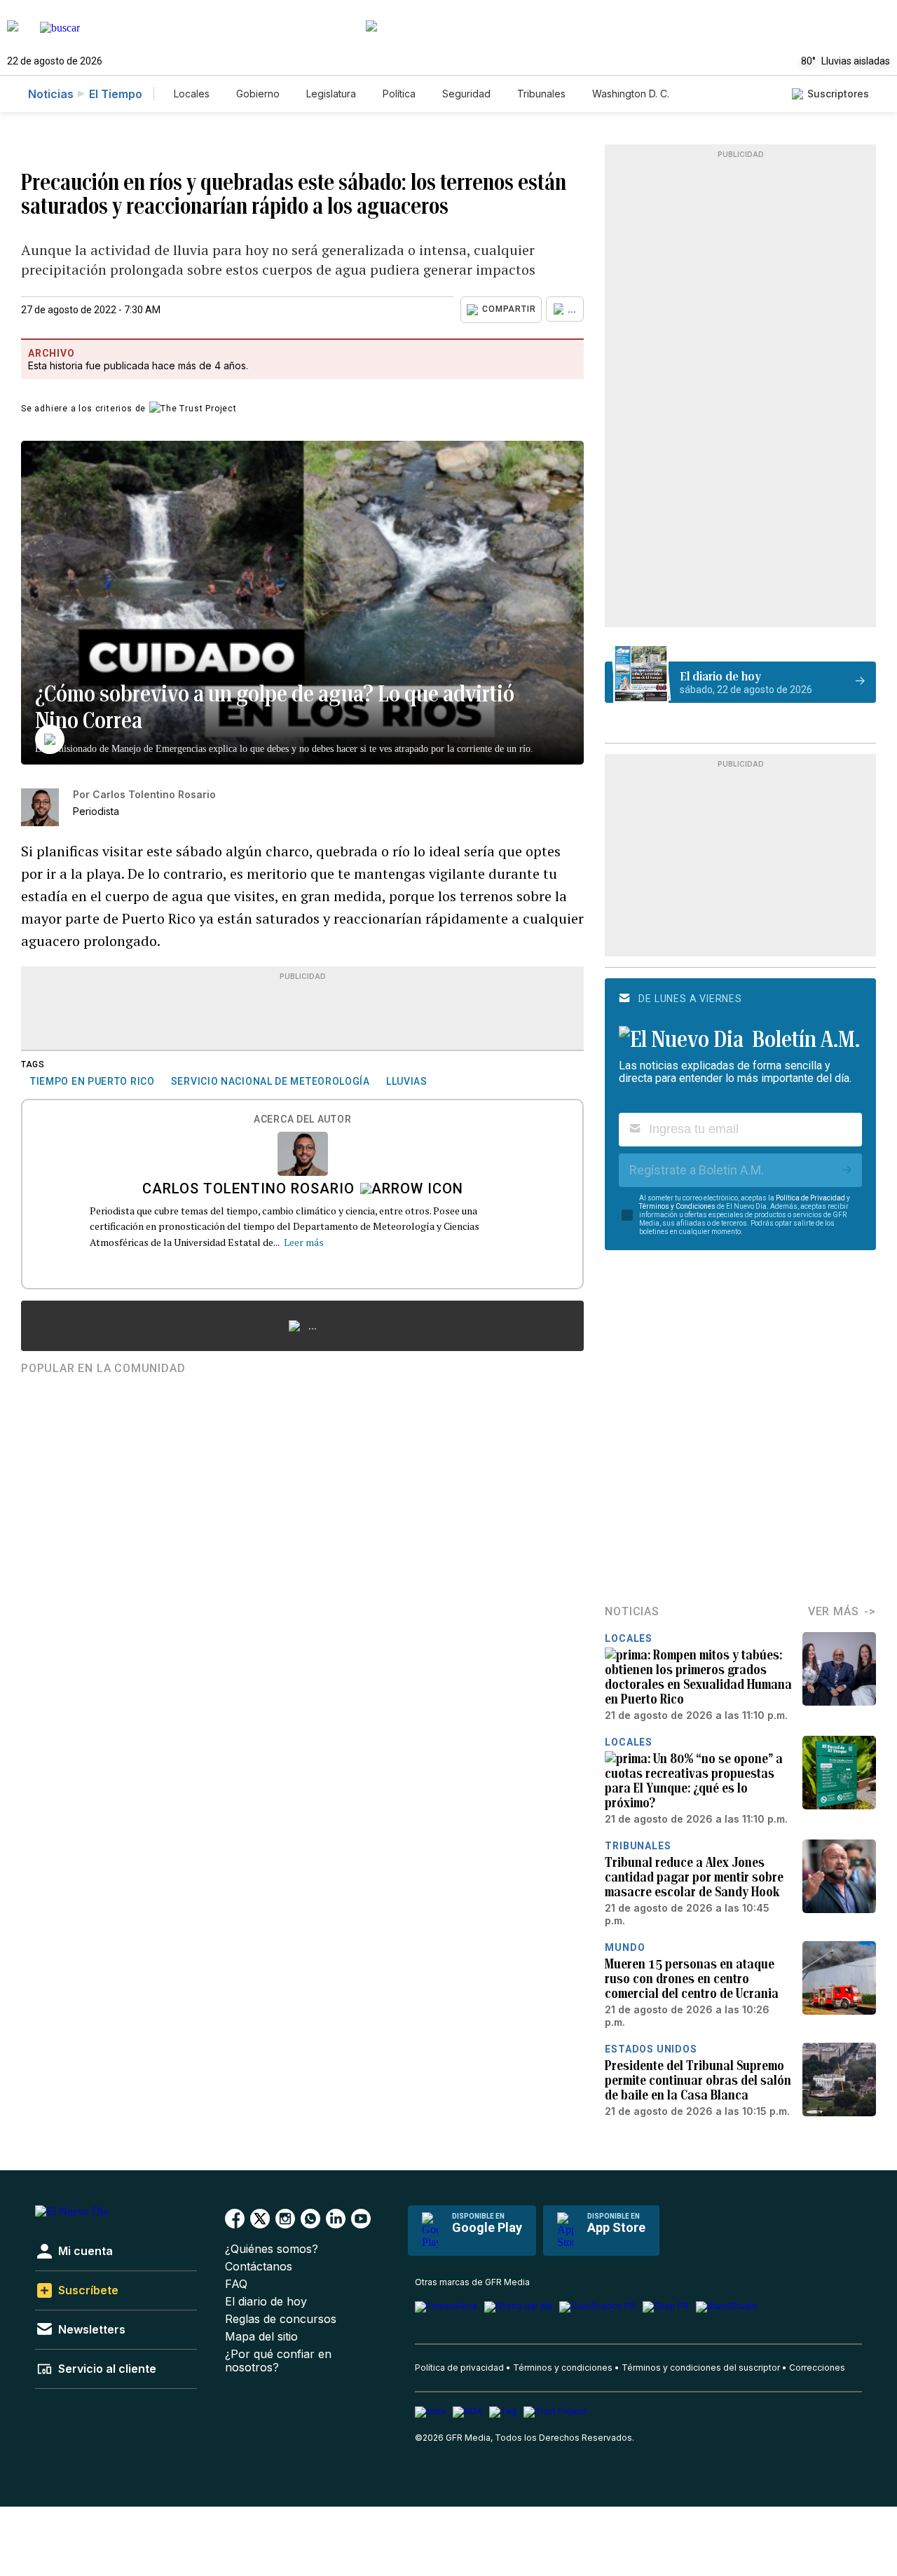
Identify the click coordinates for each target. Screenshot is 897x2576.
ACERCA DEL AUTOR (302, 1119)
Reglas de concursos (281, 2319)
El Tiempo (116, 94)
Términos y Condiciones (677, 1206)
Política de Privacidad (810, 1198)
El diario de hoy (266, 2302)
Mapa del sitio (261, 2337)
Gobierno (258, 94)
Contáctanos (259, 2267)
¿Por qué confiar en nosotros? (278, 2361)
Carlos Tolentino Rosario (248, 1190)
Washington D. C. (631, 94)
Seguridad (466, 94)
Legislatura (331, 94)
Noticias (51, 94)
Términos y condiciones (563, 2368)
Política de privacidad (459, 2368)
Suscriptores (838, 94)
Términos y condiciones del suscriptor (701, 2368)
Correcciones (817, 2368)
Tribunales (541, 94)
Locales (192, 94)
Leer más (304, 1242)
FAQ (236, 2284)
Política (399, 94)
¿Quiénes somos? (272, 2249)
